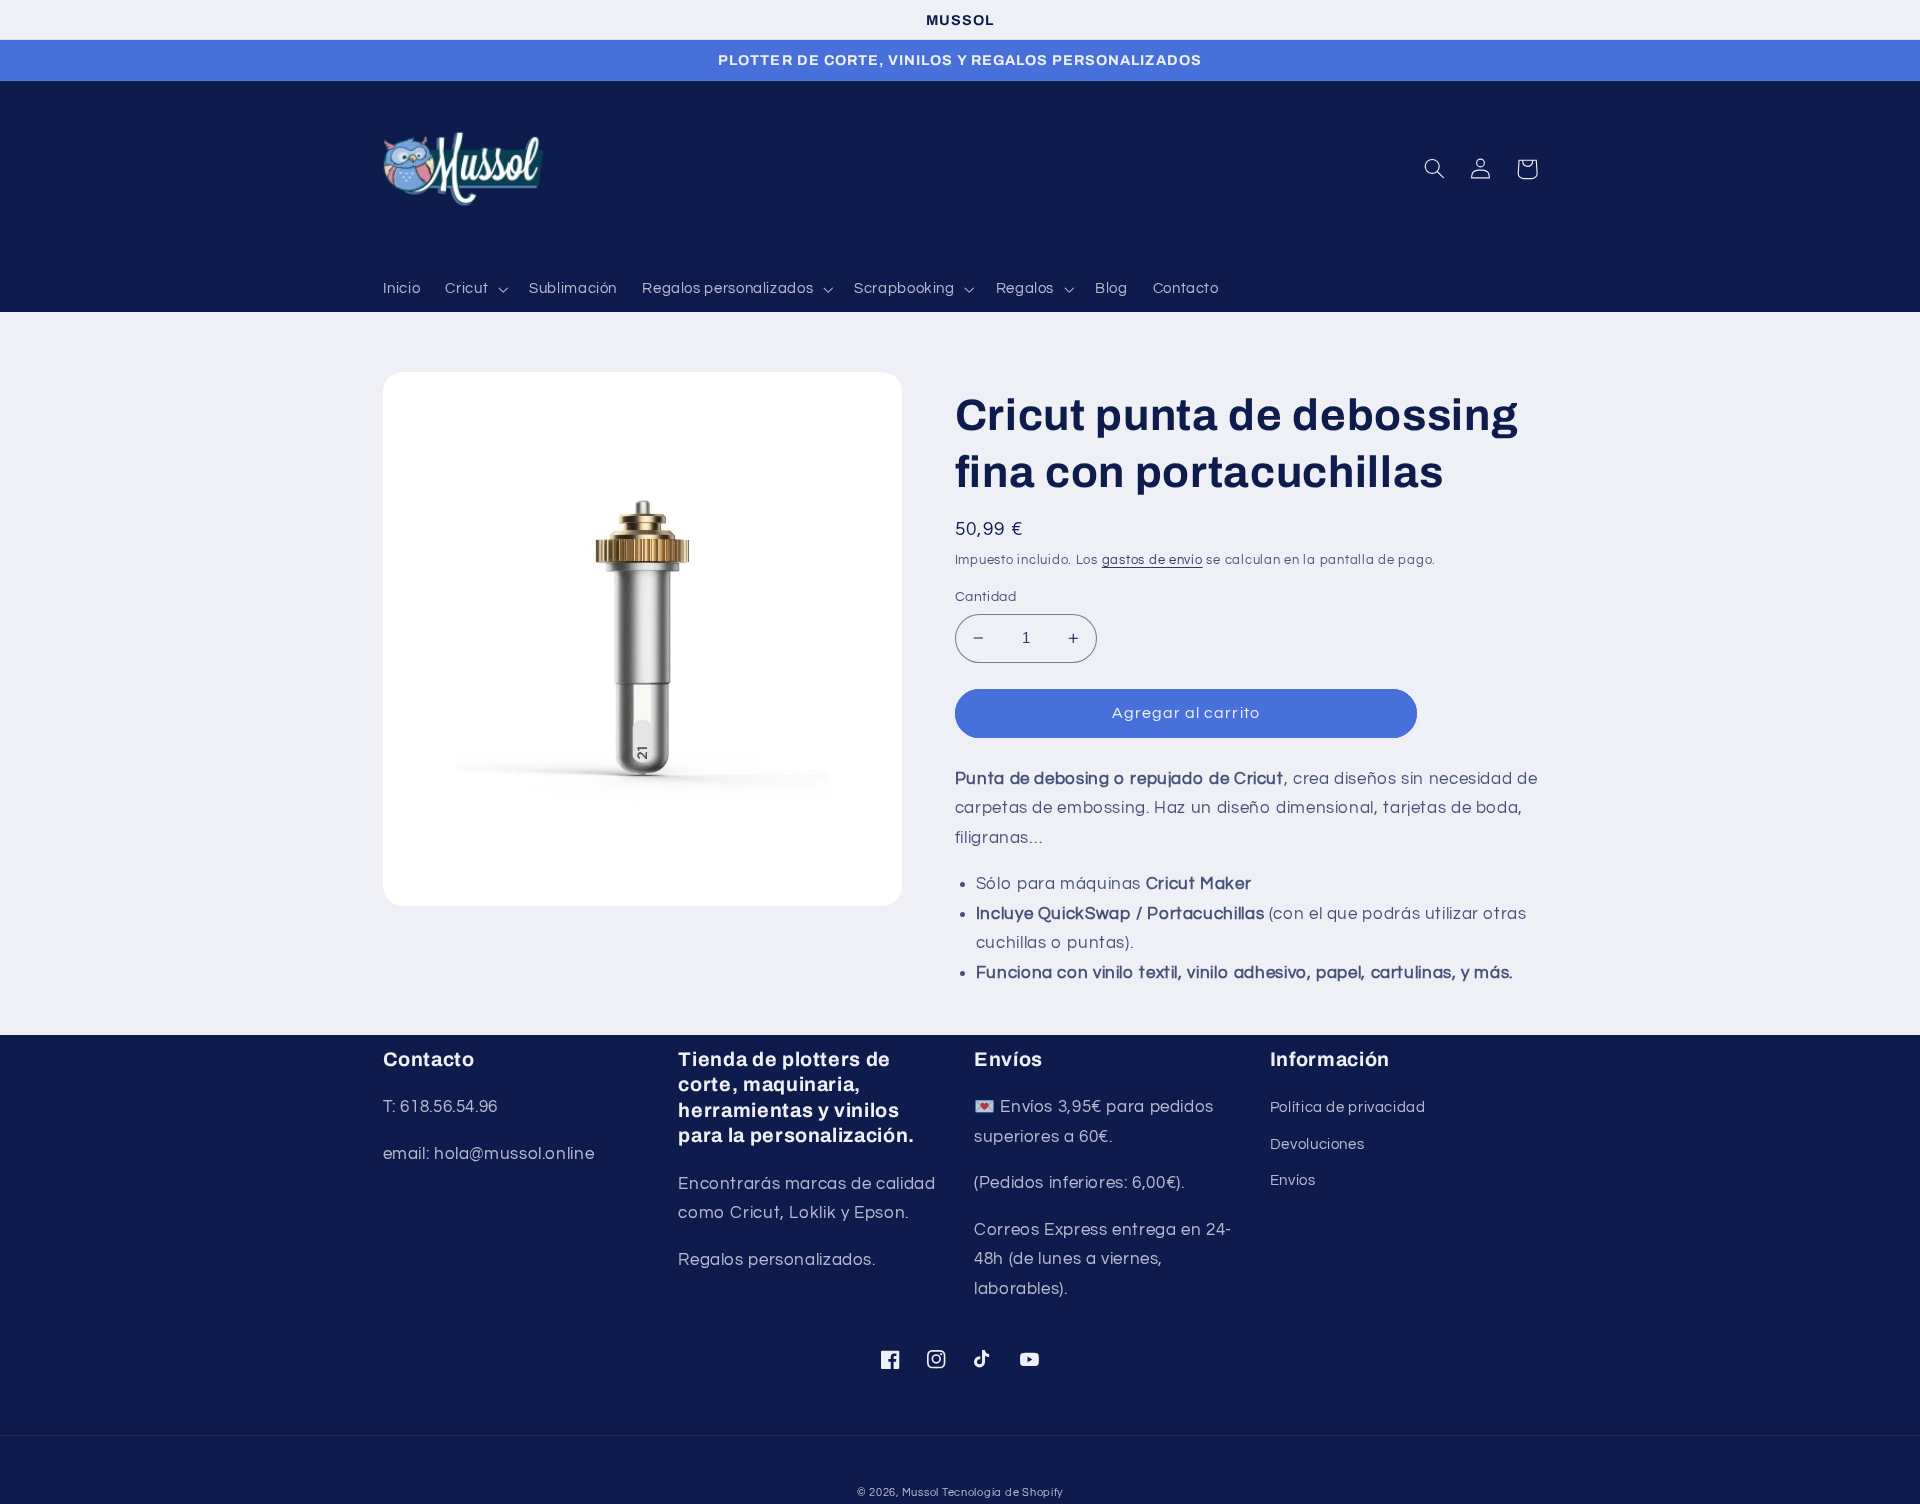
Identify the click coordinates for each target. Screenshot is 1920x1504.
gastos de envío (1152, 560)
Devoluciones (1317, 1144)
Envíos (1293, 1180)
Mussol (922, 1492)
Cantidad (985, 597)
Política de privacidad (1348, 1107)
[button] (475, 290)
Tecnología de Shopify (1002, 1492)
